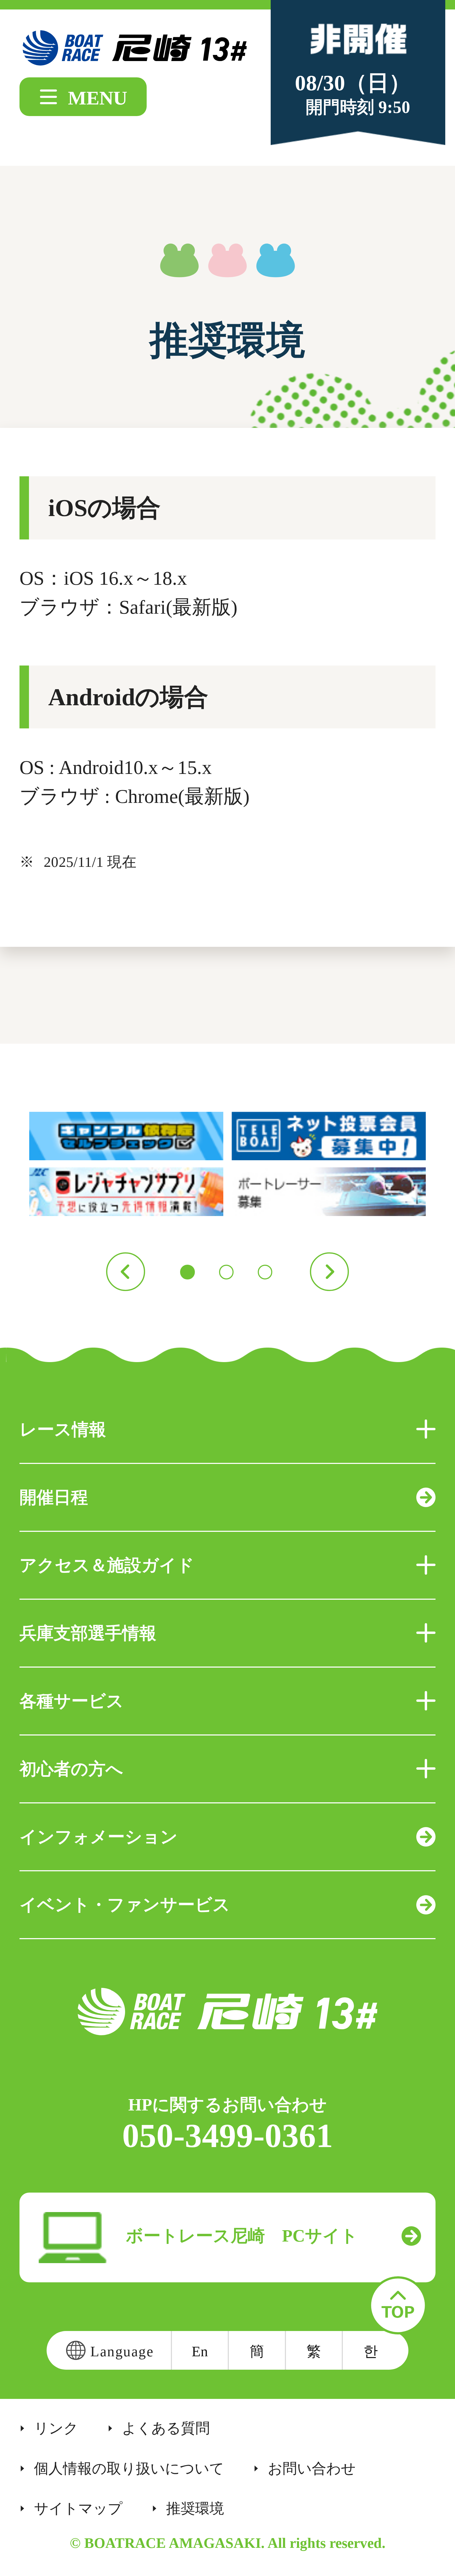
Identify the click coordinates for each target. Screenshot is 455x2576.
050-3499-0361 (228, 2136)
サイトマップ (78, 2509)
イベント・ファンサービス (125, 1905)
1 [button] (187, 1272)
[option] (228, 1164)
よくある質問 (166, 2428)
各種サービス (72, 1701)
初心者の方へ (71, 1769)
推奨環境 (195, 2509)
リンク (56, 2428)
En (200, 2351)
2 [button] (226, 1272)
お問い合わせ (312, 2469)
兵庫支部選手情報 (88, 1633)
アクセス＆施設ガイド (107, 1565)
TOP (398, 2305)
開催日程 (54, 1497)
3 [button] (265, 1272)
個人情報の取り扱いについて (129, 2469)
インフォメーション (99, 1837)
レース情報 (63, 1430)
